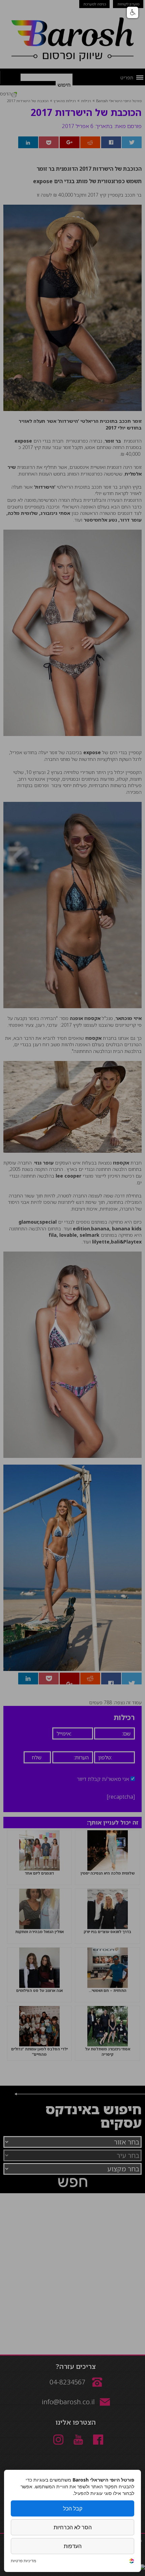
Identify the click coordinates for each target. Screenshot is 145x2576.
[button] (133, 12)
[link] (132, 2562)
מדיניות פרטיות (23, 2561)
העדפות (73, 2546)
